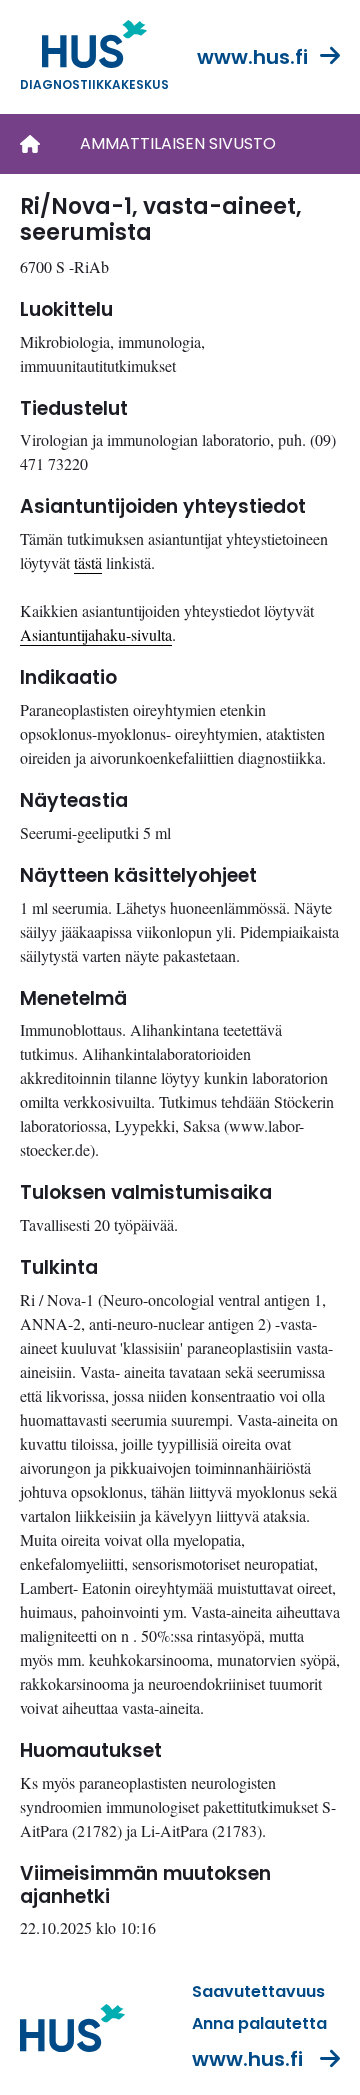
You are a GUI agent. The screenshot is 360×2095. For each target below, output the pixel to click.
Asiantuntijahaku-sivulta (96, 634)
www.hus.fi (252, 57)
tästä (88, 562)
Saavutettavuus (258, 1991)
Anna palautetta (259, 2023)
